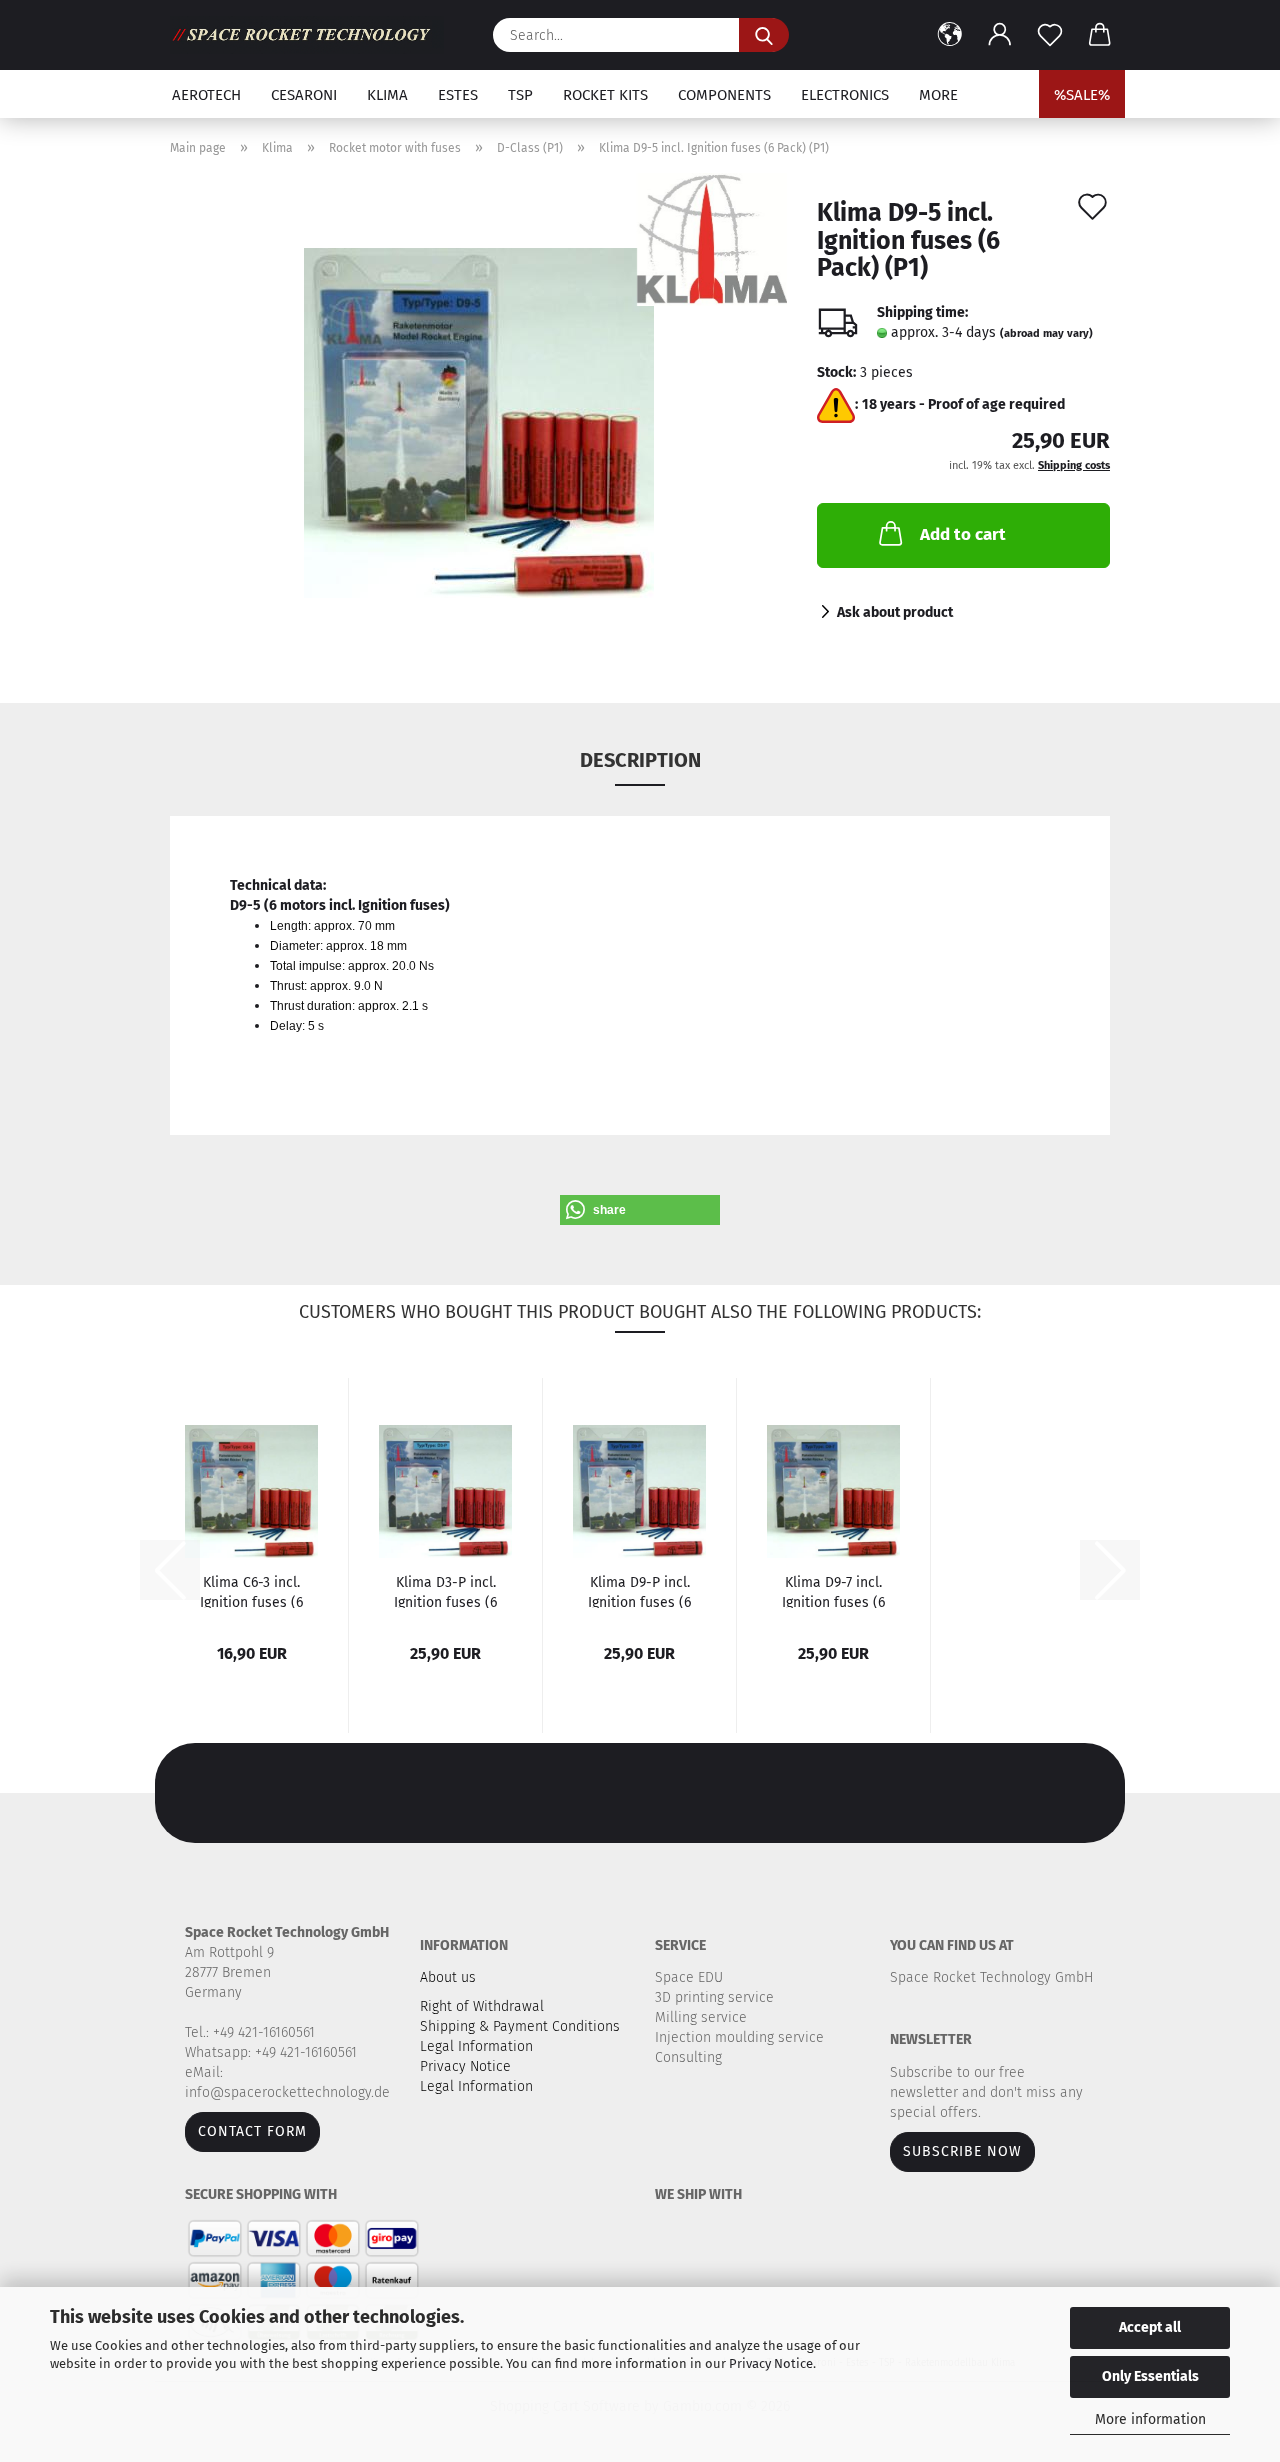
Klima (387, 95)
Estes (458, 95)
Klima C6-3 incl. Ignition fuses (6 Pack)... (251, 1591)
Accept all (1150, 2327)
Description (640, 760)
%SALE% (1082, 95)
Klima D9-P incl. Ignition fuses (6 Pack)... (639, 1591)
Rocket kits (605, 95)
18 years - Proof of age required (963, 404)
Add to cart (963, 534)
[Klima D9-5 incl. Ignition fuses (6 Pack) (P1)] (479, 422)
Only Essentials (1150, 2376)
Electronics (845, 95)
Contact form (252, 2131)
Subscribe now (962, 2151)
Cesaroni (304, 95)
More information (1150, 2419)
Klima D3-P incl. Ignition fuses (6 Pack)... (445, 1591)
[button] (950, 35)
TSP (520, 95)
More (938, 95)
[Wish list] (1050, 35)
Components (724, 95)
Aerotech (206, 95)
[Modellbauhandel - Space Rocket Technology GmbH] (314, 35)
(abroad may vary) (1046, 333)
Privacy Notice (771, 2363)
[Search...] (764, 35)
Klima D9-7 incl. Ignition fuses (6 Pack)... (833, 1591)
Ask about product (895, 612)
